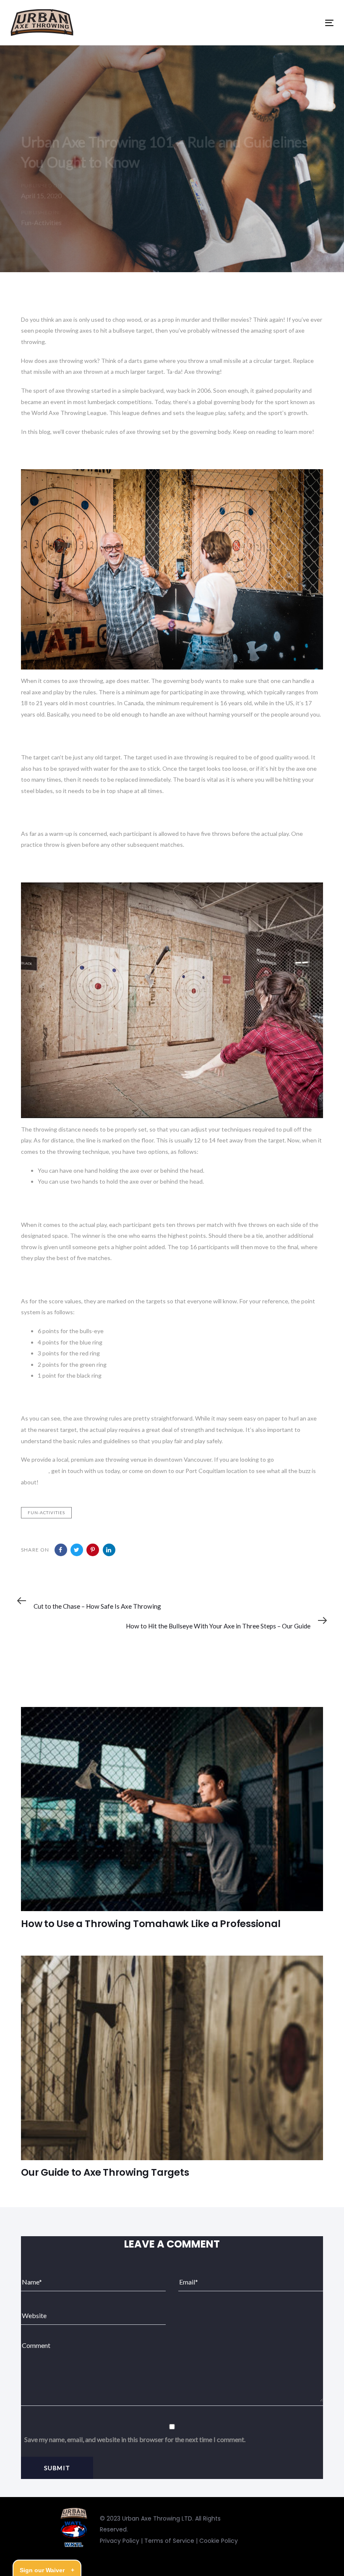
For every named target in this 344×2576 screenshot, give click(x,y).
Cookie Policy (219, 2541)
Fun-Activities (41, 222)
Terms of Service (169, 2541)
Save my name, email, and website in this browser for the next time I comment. (135, 2439)
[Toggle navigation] (251, 23)
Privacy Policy (120, 2541)
